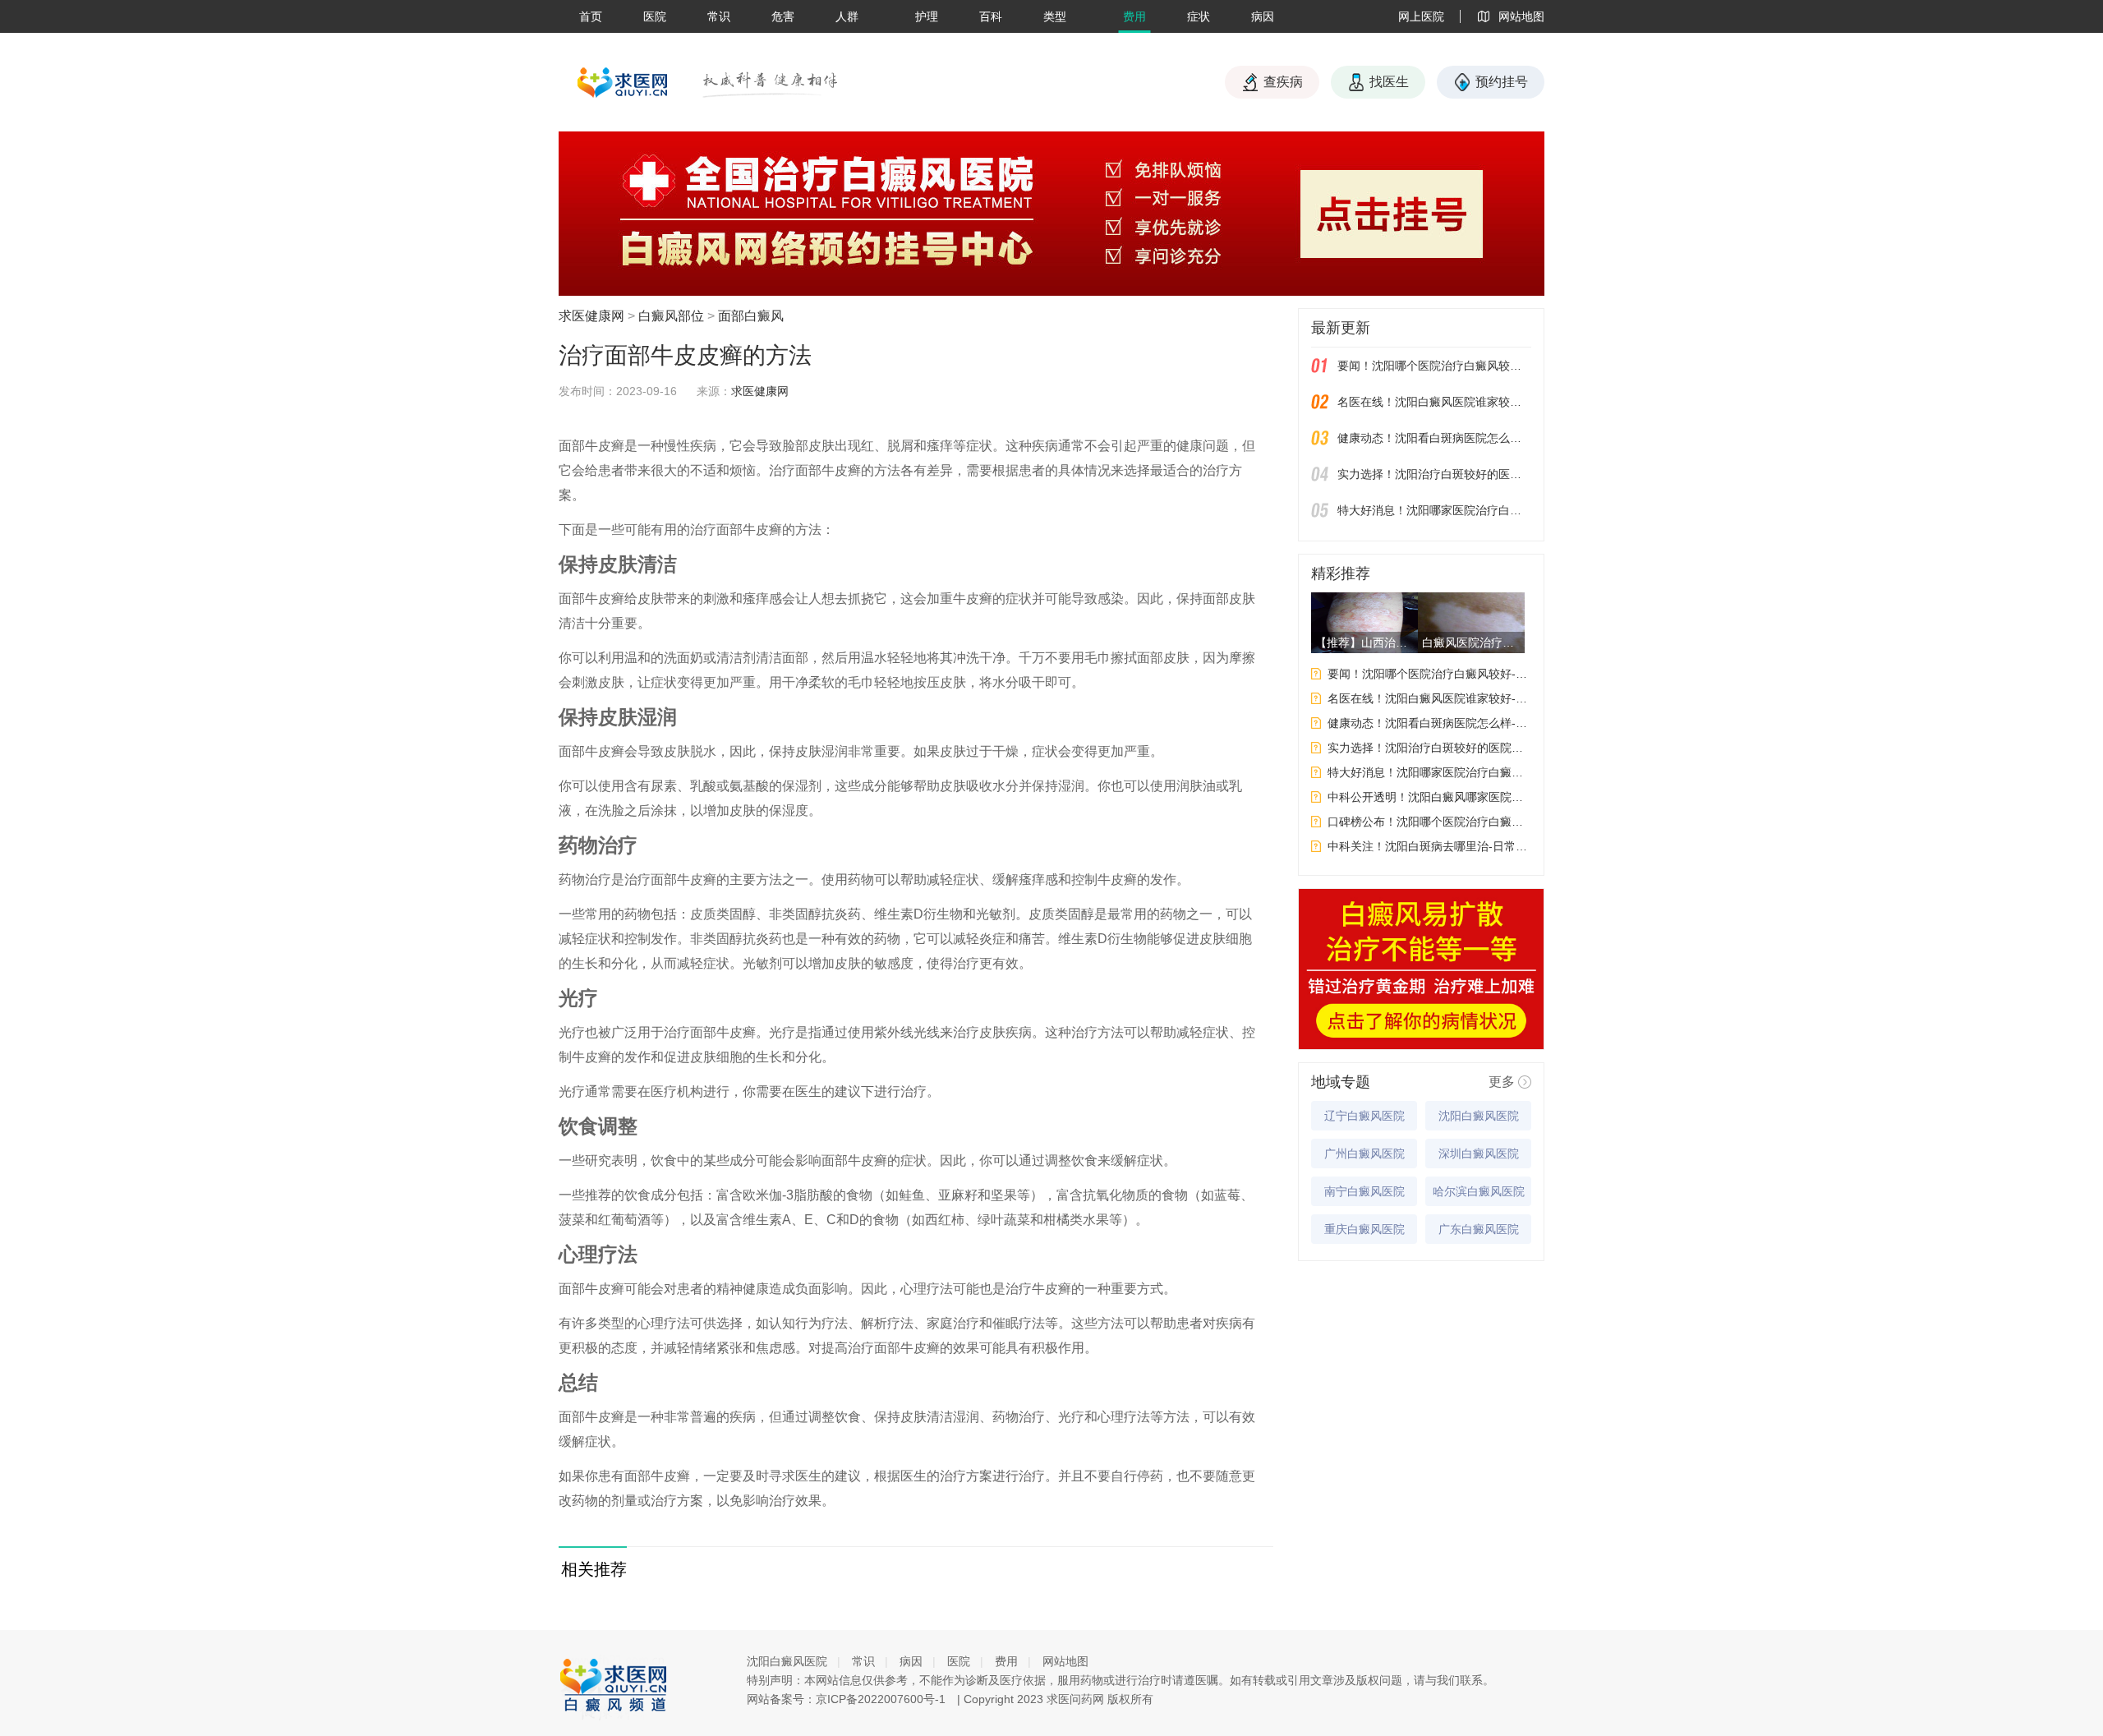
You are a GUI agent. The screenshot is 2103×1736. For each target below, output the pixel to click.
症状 (1199, 16)
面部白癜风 (751, 316)
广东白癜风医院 (1479, 1229)
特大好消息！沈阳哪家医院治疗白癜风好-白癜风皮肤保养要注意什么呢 (1434, 510)
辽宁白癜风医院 (1364, 1116)
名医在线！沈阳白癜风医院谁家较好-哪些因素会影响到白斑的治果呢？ (1434, 402)
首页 (591, 16)
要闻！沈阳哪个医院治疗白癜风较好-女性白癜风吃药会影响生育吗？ (1434, 366)
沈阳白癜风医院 (1479, 1116)
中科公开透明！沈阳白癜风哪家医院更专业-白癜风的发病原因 (1429, 797)
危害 (783, 16)
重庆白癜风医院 (1364, 1229)
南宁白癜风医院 (1364, 1191)
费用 (1134, 16)
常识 (719, 16)
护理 (927, 16)
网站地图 (1065, 1661)
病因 (1263, 16)
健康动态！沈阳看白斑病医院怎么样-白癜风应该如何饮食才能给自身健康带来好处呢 (1434, 438)
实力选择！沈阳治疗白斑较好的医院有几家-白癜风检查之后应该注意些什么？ (1434, 474)
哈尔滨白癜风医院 (1479, 1191)
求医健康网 (591, 316)
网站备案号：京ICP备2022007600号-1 (846, 1699)
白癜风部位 (671, 316)
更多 (1502, 1082)
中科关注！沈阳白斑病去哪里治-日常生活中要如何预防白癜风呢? (1429, 846)
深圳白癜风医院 (1479, 1153)
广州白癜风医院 (1364, 1153)
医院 (655, 16)
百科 (991, 16)
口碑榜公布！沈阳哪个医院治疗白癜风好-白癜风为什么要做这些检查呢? (1429, 822)
